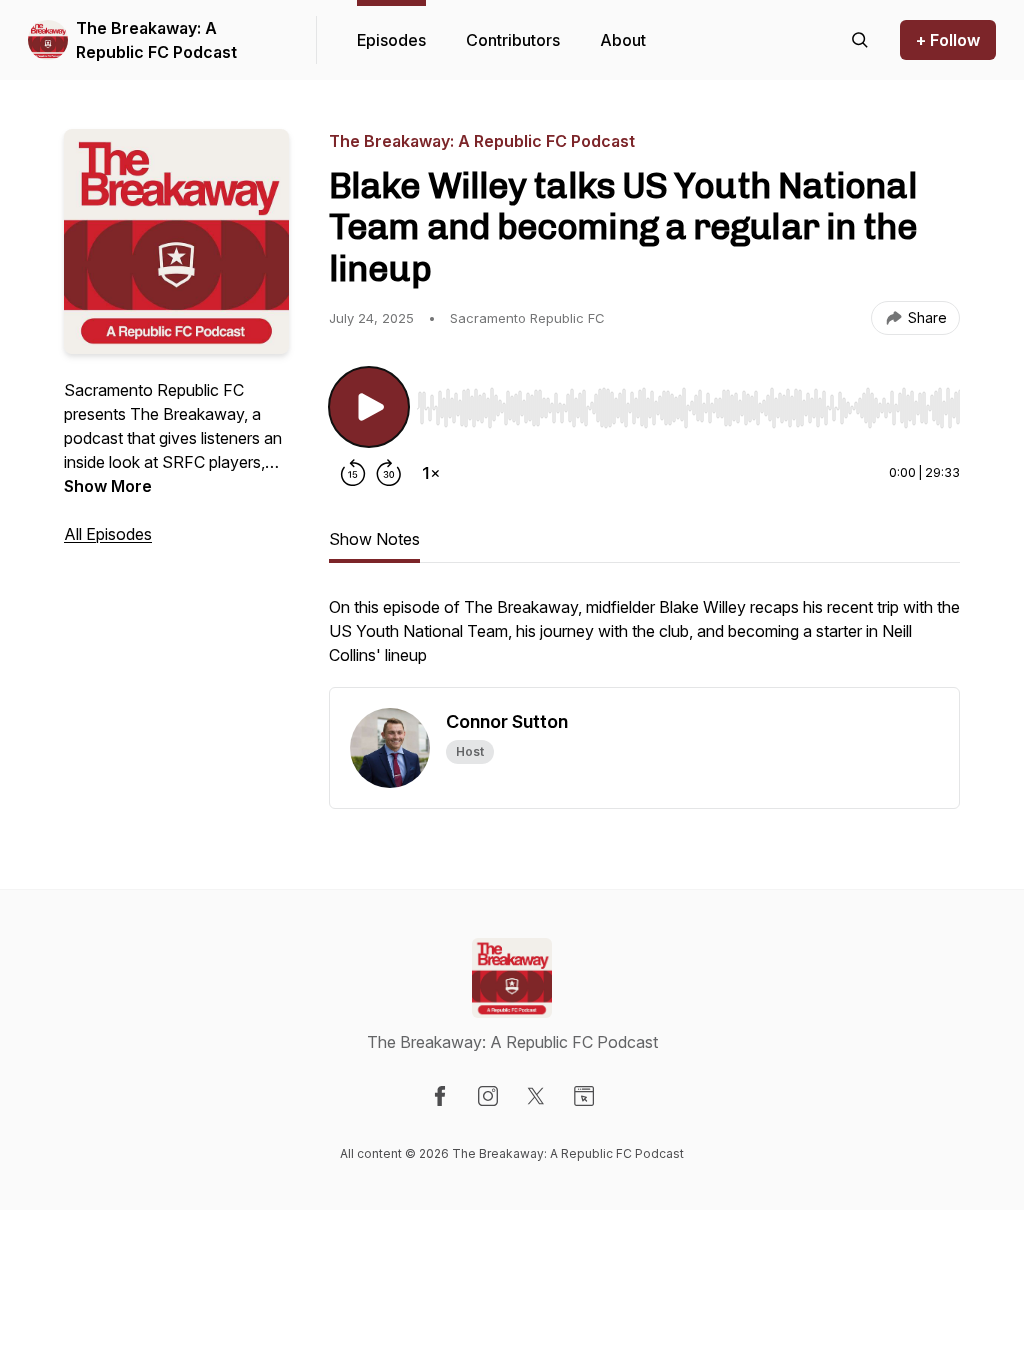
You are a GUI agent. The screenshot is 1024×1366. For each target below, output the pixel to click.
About (623, 40)
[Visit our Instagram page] (488, 1096)
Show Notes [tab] (374, 539)
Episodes (391, 40)
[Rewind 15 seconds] (353, 473)
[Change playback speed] (431, 473)
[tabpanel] (644, 641)
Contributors (513, 40)
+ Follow (948, 40)
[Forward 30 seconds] (389, 473)
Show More (108, 486)
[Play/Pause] (369, 407)
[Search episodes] (860, 40)
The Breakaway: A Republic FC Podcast (156, 40)
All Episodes (108, 534)
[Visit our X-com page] (536, 1096)
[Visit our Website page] (584, 1096)
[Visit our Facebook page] (440, 1096)
